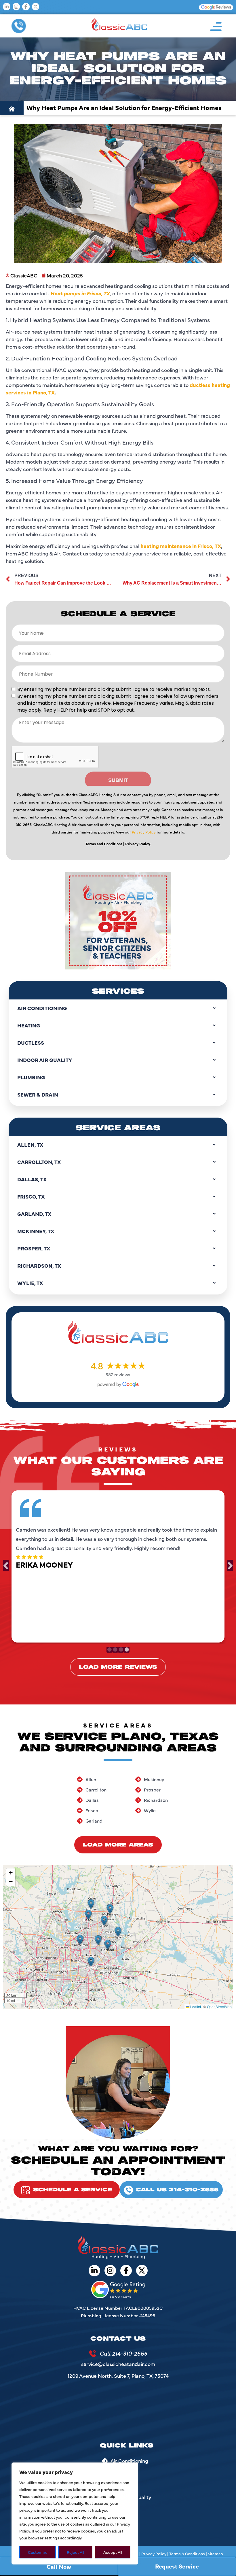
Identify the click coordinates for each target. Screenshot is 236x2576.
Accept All (113, 2552)
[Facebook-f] (26, 7)
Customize (38, 2552)
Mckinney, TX (36, 1231)
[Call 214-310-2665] (93, 2354)
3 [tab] (121, 1650)
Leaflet (195, 2007)
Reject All (75, 2552)
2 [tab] (115, 1650)
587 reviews (118, 1374)
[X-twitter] (36, 7)
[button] (216, 26)
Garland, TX (34, 1214)
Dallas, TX (32, 1179)
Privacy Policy (144, 832)
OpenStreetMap (219, 2007)
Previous (6, 1566)
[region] (75, 2513)
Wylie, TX (30, 1283)
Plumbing (31, 1077)
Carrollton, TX (39, 1162)
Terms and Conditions (104, 844)
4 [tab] (127, 1650)
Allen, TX (30, 1145)
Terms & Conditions (187, 2554)
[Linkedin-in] (7, 7)
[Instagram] (16, 7)
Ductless (31, 1043)
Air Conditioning (42, 1008)
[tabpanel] (118, 1565)
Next (230, 1566)
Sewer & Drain (38, 1094)
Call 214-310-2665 (123, 2353)
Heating (29, 1025)
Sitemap (215, 2554)
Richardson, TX (39, 1266)
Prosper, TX (34, 1248)
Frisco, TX (31, 1196)
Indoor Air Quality (45, 1060)
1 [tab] (109, 1650)
